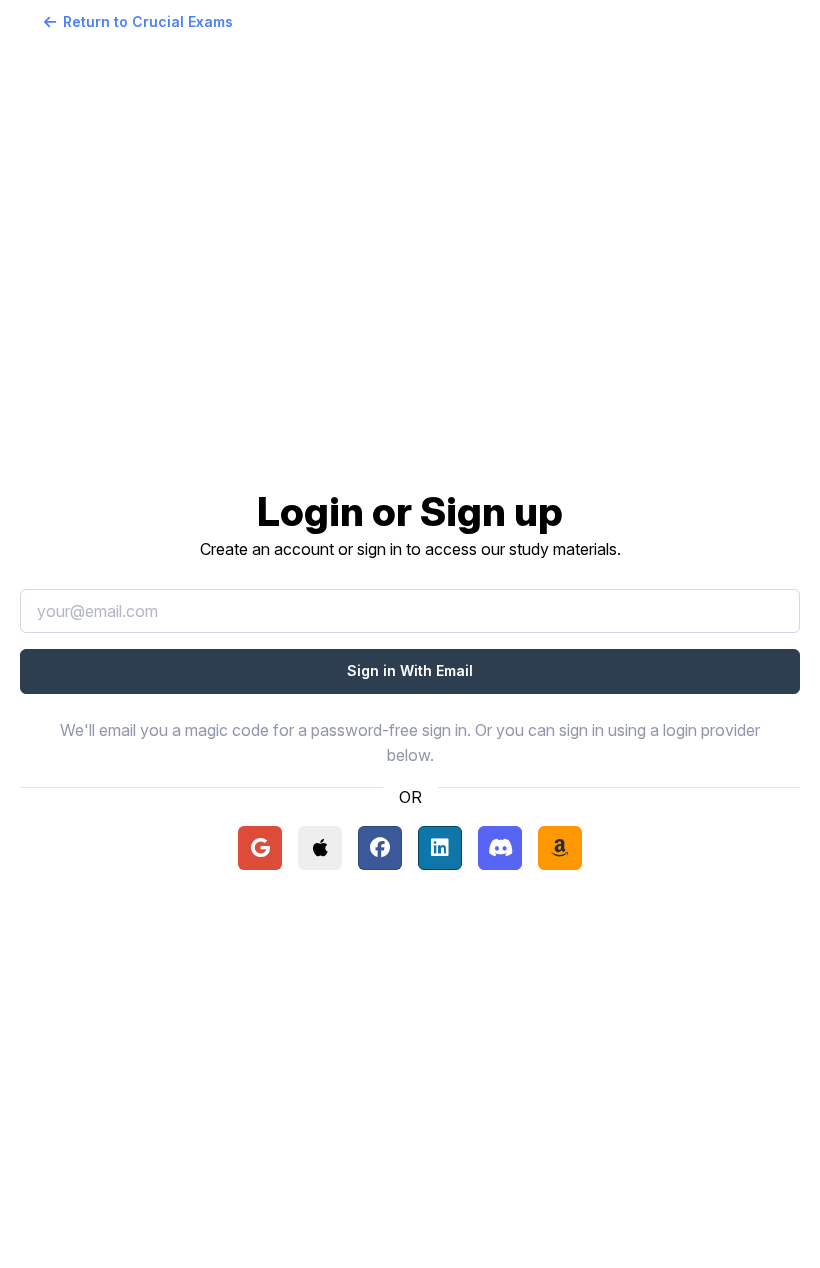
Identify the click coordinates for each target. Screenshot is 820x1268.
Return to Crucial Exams (148, 21)
